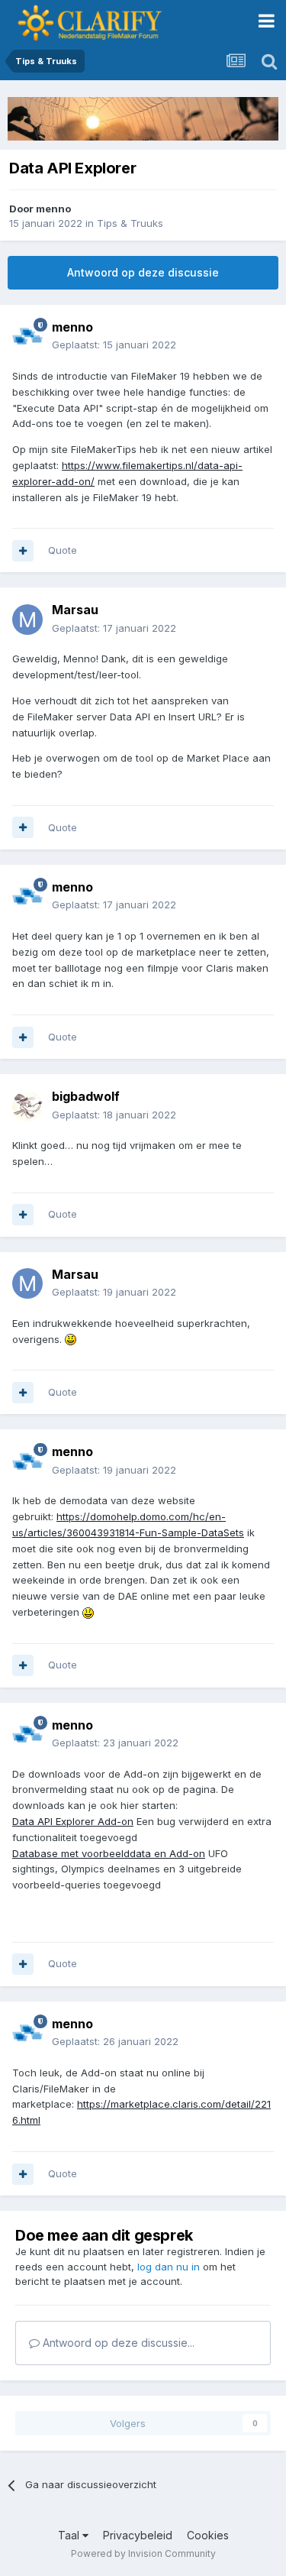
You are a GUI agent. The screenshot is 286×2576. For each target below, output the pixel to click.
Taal (70, 2535)
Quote (63, 550)
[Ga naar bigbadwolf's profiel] (27, 1106)
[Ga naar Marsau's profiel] (27, 620)
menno (53, 209)
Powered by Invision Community (143, 2553)
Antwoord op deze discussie (143, 272)
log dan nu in (169, 2267)
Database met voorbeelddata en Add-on (109, 1853)
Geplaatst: (114, 345)
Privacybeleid (138, 2535)
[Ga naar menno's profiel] (27, 336)
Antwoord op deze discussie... (117, 2343)
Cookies (208, 2535)
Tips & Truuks (130, 223)
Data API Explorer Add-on (73, 1821)
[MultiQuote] (23, 551)
